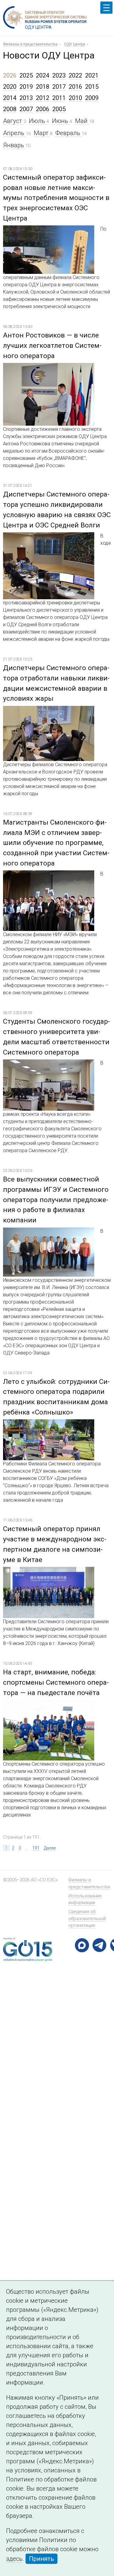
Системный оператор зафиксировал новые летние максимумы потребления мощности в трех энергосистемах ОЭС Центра (56, 198)
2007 (26, 109)
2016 (75, 87)
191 (36, 1848)
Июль (38, 121)
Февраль (69, 133)
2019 (26, 87)
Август (13, 121)
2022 (75, 75)
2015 (92, 87)
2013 (26, 98)
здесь (14, 2559)
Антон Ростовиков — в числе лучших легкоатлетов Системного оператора (52, 345)
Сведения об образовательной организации (87, 1918)
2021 (92, 75)
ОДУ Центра (75, 44)
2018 (43, 87)
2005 (59, 109)
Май (82, 121)
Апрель (14, 133)
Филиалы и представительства (30, 44)
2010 (75, 98)
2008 (10, 109)
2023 (59, 75)
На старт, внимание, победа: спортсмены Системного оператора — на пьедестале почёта (56, 1682)
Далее (50, 1848)
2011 (59, 98)
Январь (14, 145)
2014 (10, 98)
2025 (26, 75)
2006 (43, 109)
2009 (92, 98)
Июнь (61, 121)
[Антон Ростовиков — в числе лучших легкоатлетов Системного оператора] (49, 368)
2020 (10, 87)
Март (42, 133)
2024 (43, 75)
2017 (59, 87)
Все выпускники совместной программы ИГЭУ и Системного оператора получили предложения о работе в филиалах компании (56, 1200)
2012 (43, 98)
